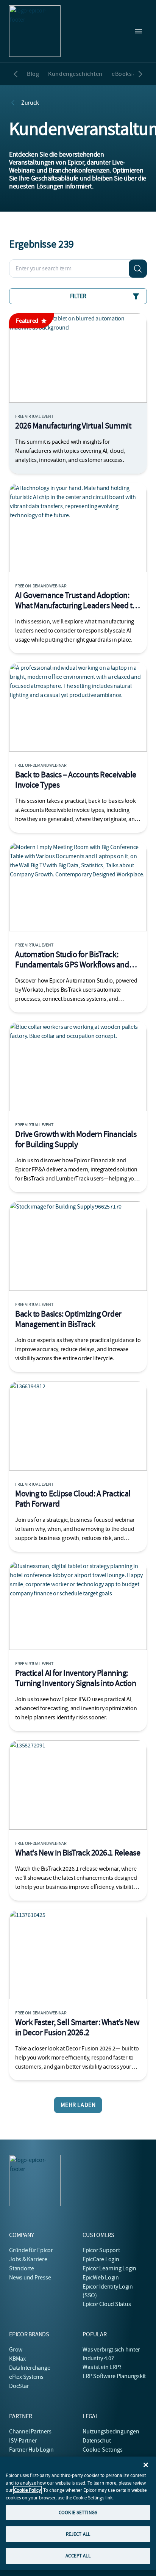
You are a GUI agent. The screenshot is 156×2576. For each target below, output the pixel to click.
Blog (33, 74)
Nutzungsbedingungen (111, 2432)
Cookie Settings (103, 2450)
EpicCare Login (101, 2259)
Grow (16, 2350)
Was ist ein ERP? (102, 2367)
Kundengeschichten (75, 74)
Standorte (22, 2268)
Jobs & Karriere (28, 2259)
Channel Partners (30, 2432)
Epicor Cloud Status (107, 2304)
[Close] (146, 2465)
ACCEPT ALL (78, 2556)
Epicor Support (101, 2250)
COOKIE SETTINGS (78, 2512)
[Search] (138, 268)
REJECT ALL (78, 2534)
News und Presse (30, 2278)
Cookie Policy (27, 2490)
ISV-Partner (23, 2441)
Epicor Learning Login (109, 2268)
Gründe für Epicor (31, 2250)
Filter (78, 296)
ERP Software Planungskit (114, 2376)
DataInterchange (30, 2368)
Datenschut (97, 2441)
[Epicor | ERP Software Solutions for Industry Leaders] (35, 31)
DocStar (19, 2386)
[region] (78, 2513)
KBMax (17, 2359)
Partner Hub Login (31, 2450)
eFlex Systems (26, 2377)
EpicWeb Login (101, 2278)
